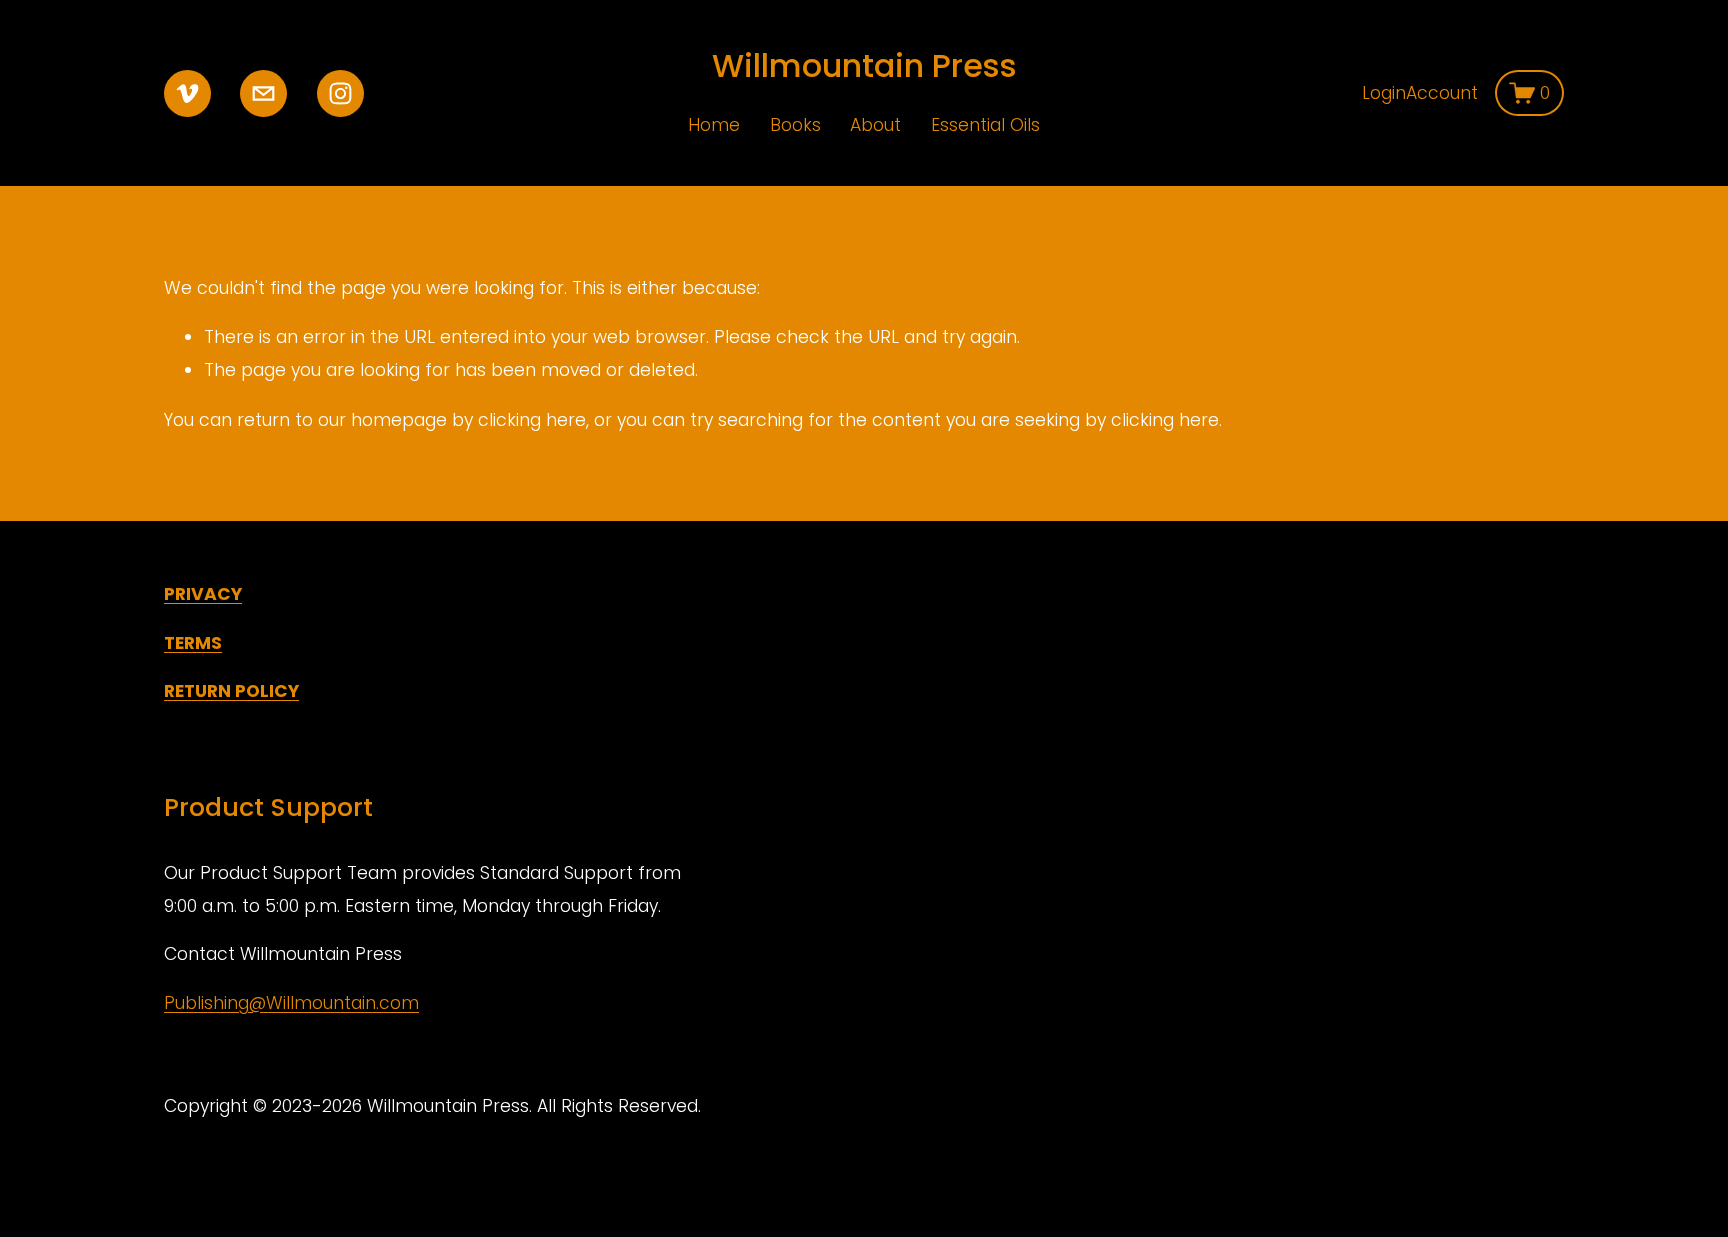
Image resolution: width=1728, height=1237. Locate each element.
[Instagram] (340, 93)
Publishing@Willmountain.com (291, 1003)
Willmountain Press (864, 65)
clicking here (532, 420)
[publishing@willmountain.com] (263, 93)
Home (714, 125)
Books (795, 125)
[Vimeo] (187, 93)
